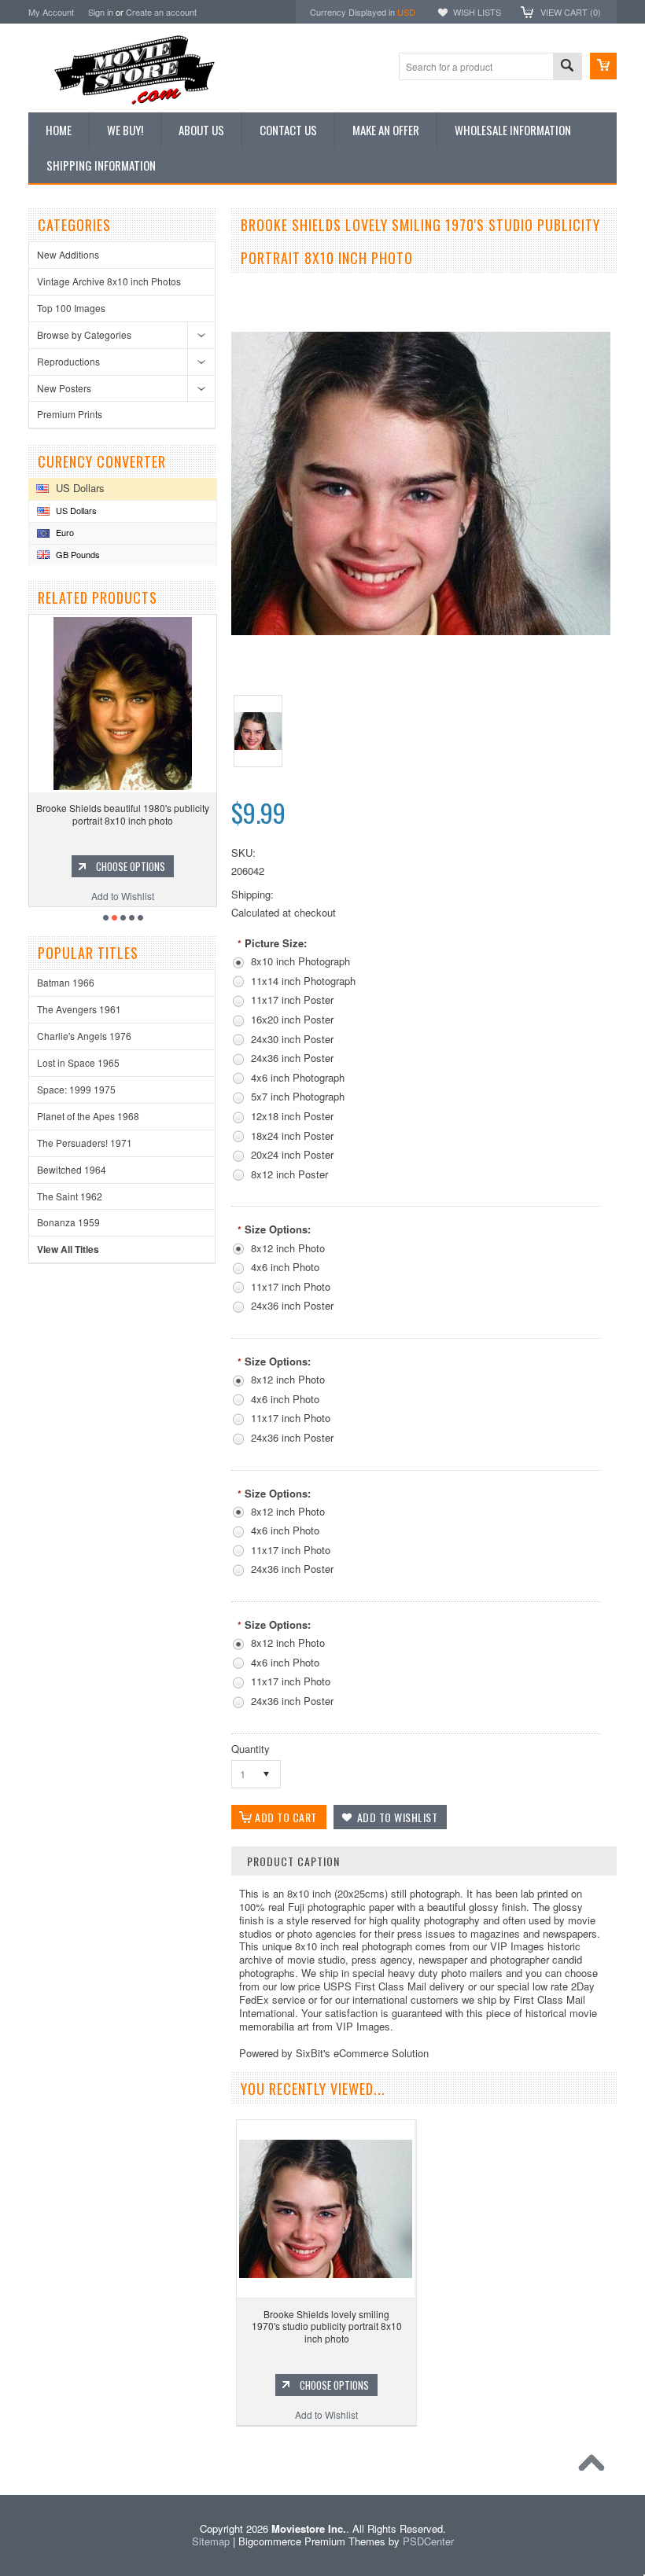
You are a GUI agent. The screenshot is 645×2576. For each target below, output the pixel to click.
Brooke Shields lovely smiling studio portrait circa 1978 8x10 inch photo (138, 814)
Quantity (251, 1749)
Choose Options (146, 866)
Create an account (161, 12)
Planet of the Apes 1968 (88, 1116)
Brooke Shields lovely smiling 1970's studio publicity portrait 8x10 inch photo (327, 2326)
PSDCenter (428, 2541)
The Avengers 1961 (79, 1009)
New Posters (64, 388)
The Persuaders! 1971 (85, 1143)
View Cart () (571, 12)
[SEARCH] (567, 67)
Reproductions (68, 361)
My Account (51, 12)
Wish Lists (477, 12)
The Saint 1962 (70, 1196)
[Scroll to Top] (595, 2467)
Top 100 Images (71, 308)
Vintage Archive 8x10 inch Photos (109, 281)
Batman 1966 (66, 982)
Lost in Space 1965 (78, 1062)
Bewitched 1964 (72, 1169)
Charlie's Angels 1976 (84, 1036)
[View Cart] (603, 66)
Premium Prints (70, 414)
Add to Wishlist (138, 896)
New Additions (68, 254)
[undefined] (421, 631)
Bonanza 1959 (68, 1222)
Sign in (101, 12)
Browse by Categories (84, 334)
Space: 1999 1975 (76, 1089)
